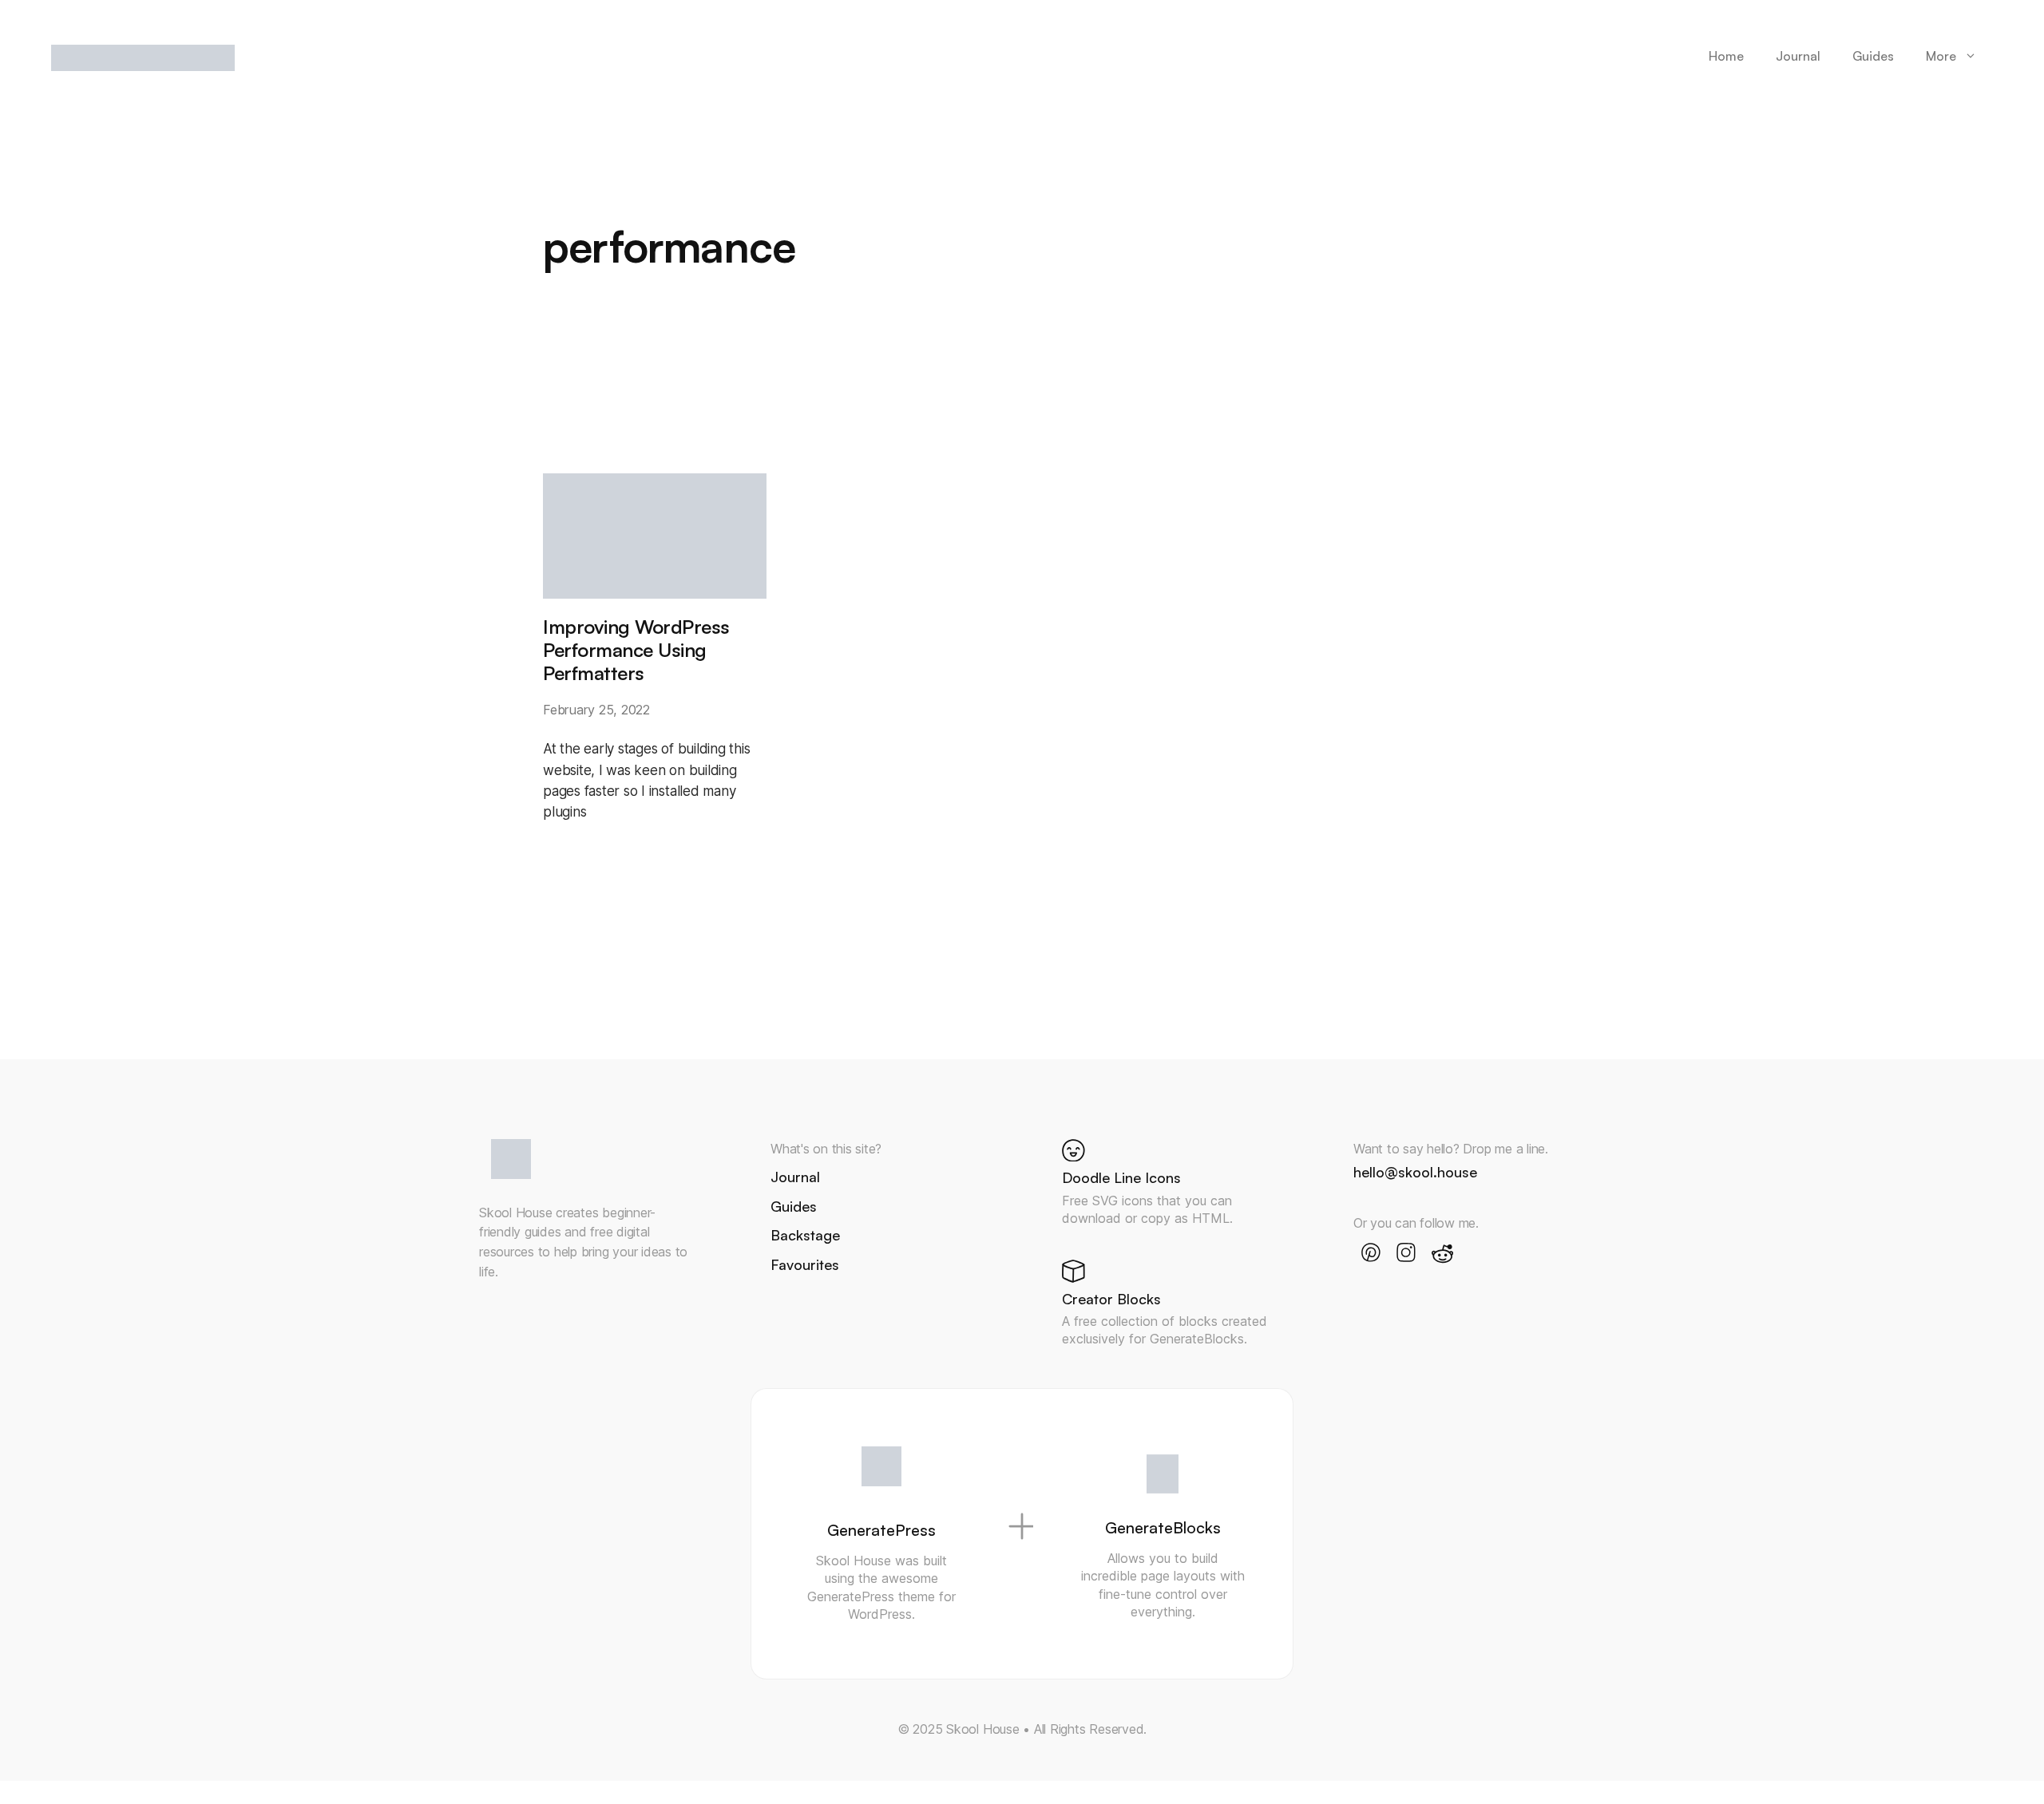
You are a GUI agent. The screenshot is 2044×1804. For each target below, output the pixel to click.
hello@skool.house (1415, 1172)
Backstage (805, 1235)
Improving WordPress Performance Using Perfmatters (636, 650)
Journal (1798, 56)
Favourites (805, 1264)
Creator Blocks (1111, 1299)
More (1941, 56)
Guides (1873, 56)
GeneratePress (881, 1530)
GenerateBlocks (1163, 1527)
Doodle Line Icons (1121, 1177)
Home (1726, 56)
